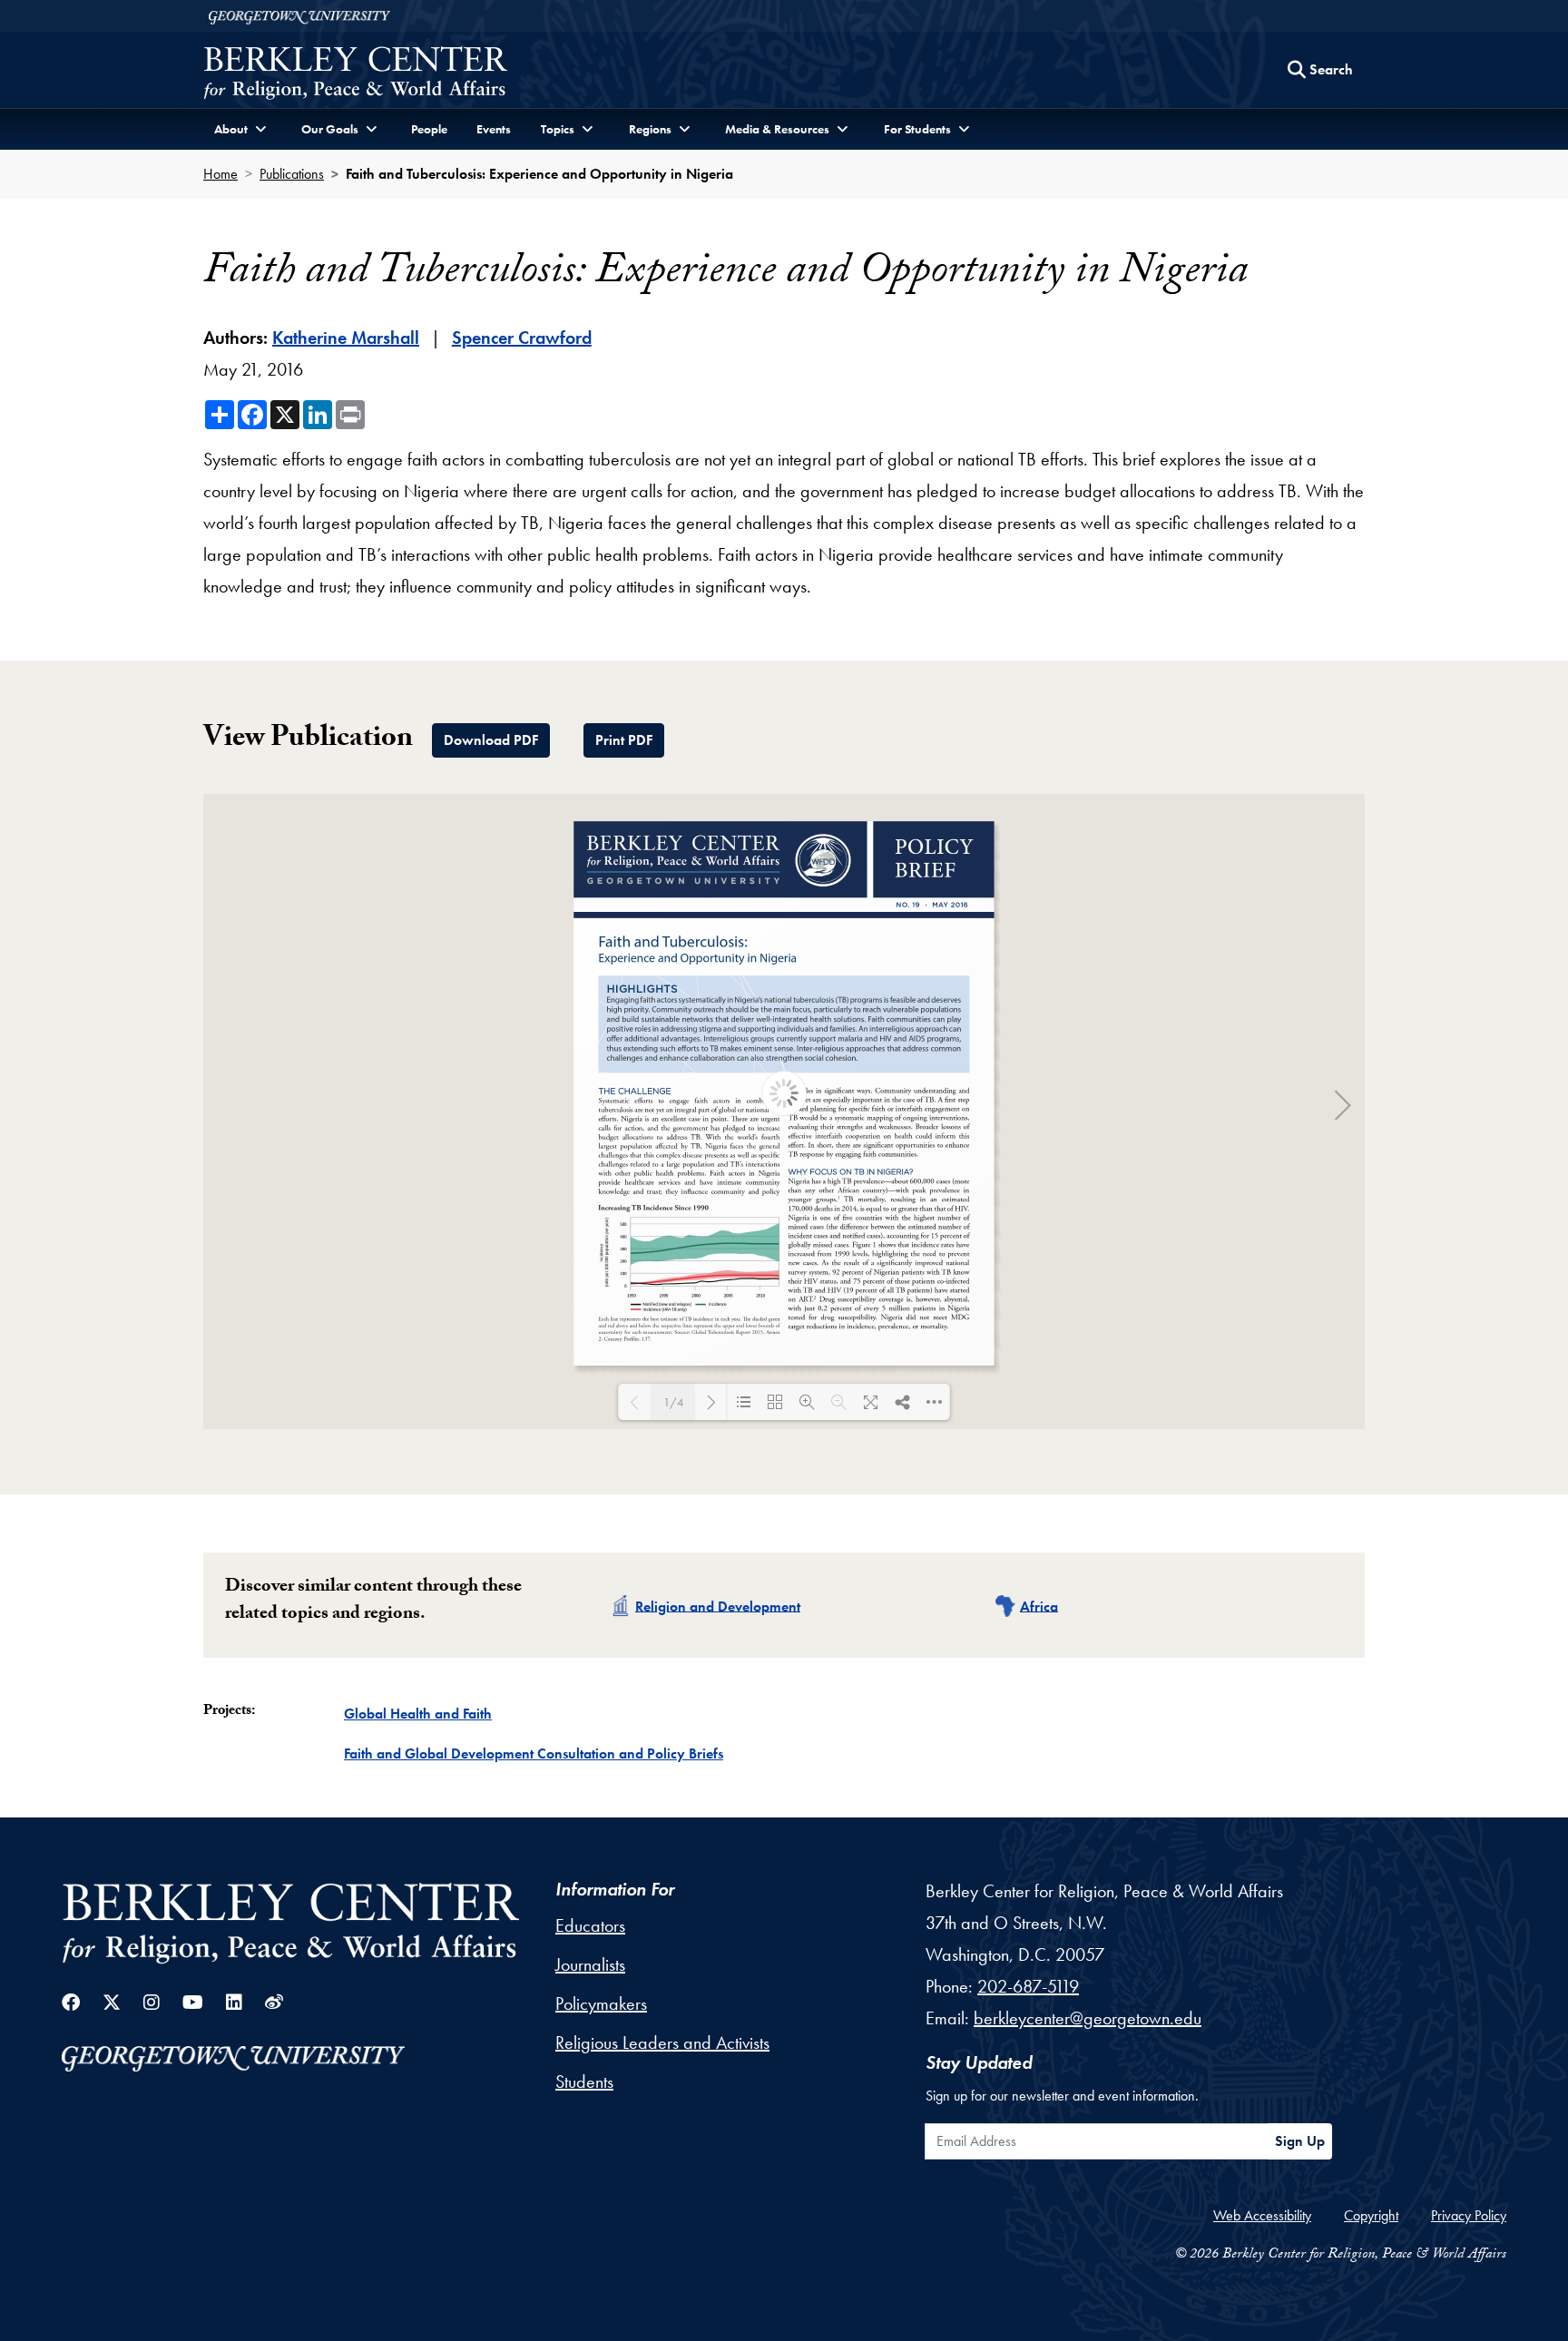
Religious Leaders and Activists (662, 2042)
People (429, 129)
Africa (1039, 1606)
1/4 (673, 1402)
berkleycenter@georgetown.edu (1088, 2018)
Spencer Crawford (522, 338)
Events (494, 129)
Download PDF (491, 740)
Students (584, 2081)
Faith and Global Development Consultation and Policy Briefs (534, 1753)
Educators (590, 1925)
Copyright (1371, 2215)
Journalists (590, 1964)
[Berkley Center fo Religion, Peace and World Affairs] (355, 75)
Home (220, 174)
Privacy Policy (1469, 2215)
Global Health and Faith (418, 1714)
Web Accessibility (1262, 2215)
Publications (292, 174)
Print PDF (624, 740)
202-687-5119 (1028, 1986)
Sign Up (1300, 2141)
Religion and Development (718, 1606)
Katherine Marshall (346, 338)
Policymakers (601, 2003)
